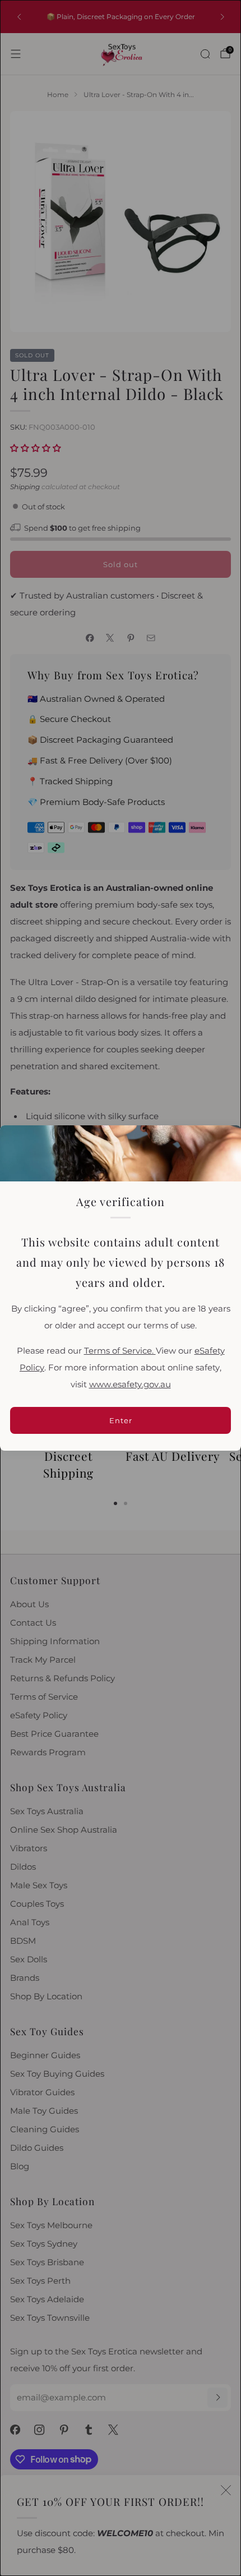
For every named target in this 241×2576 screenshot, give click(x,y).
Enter (121, 1420)
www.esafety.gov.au (130, 1384)
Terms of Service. (120, 1351)
